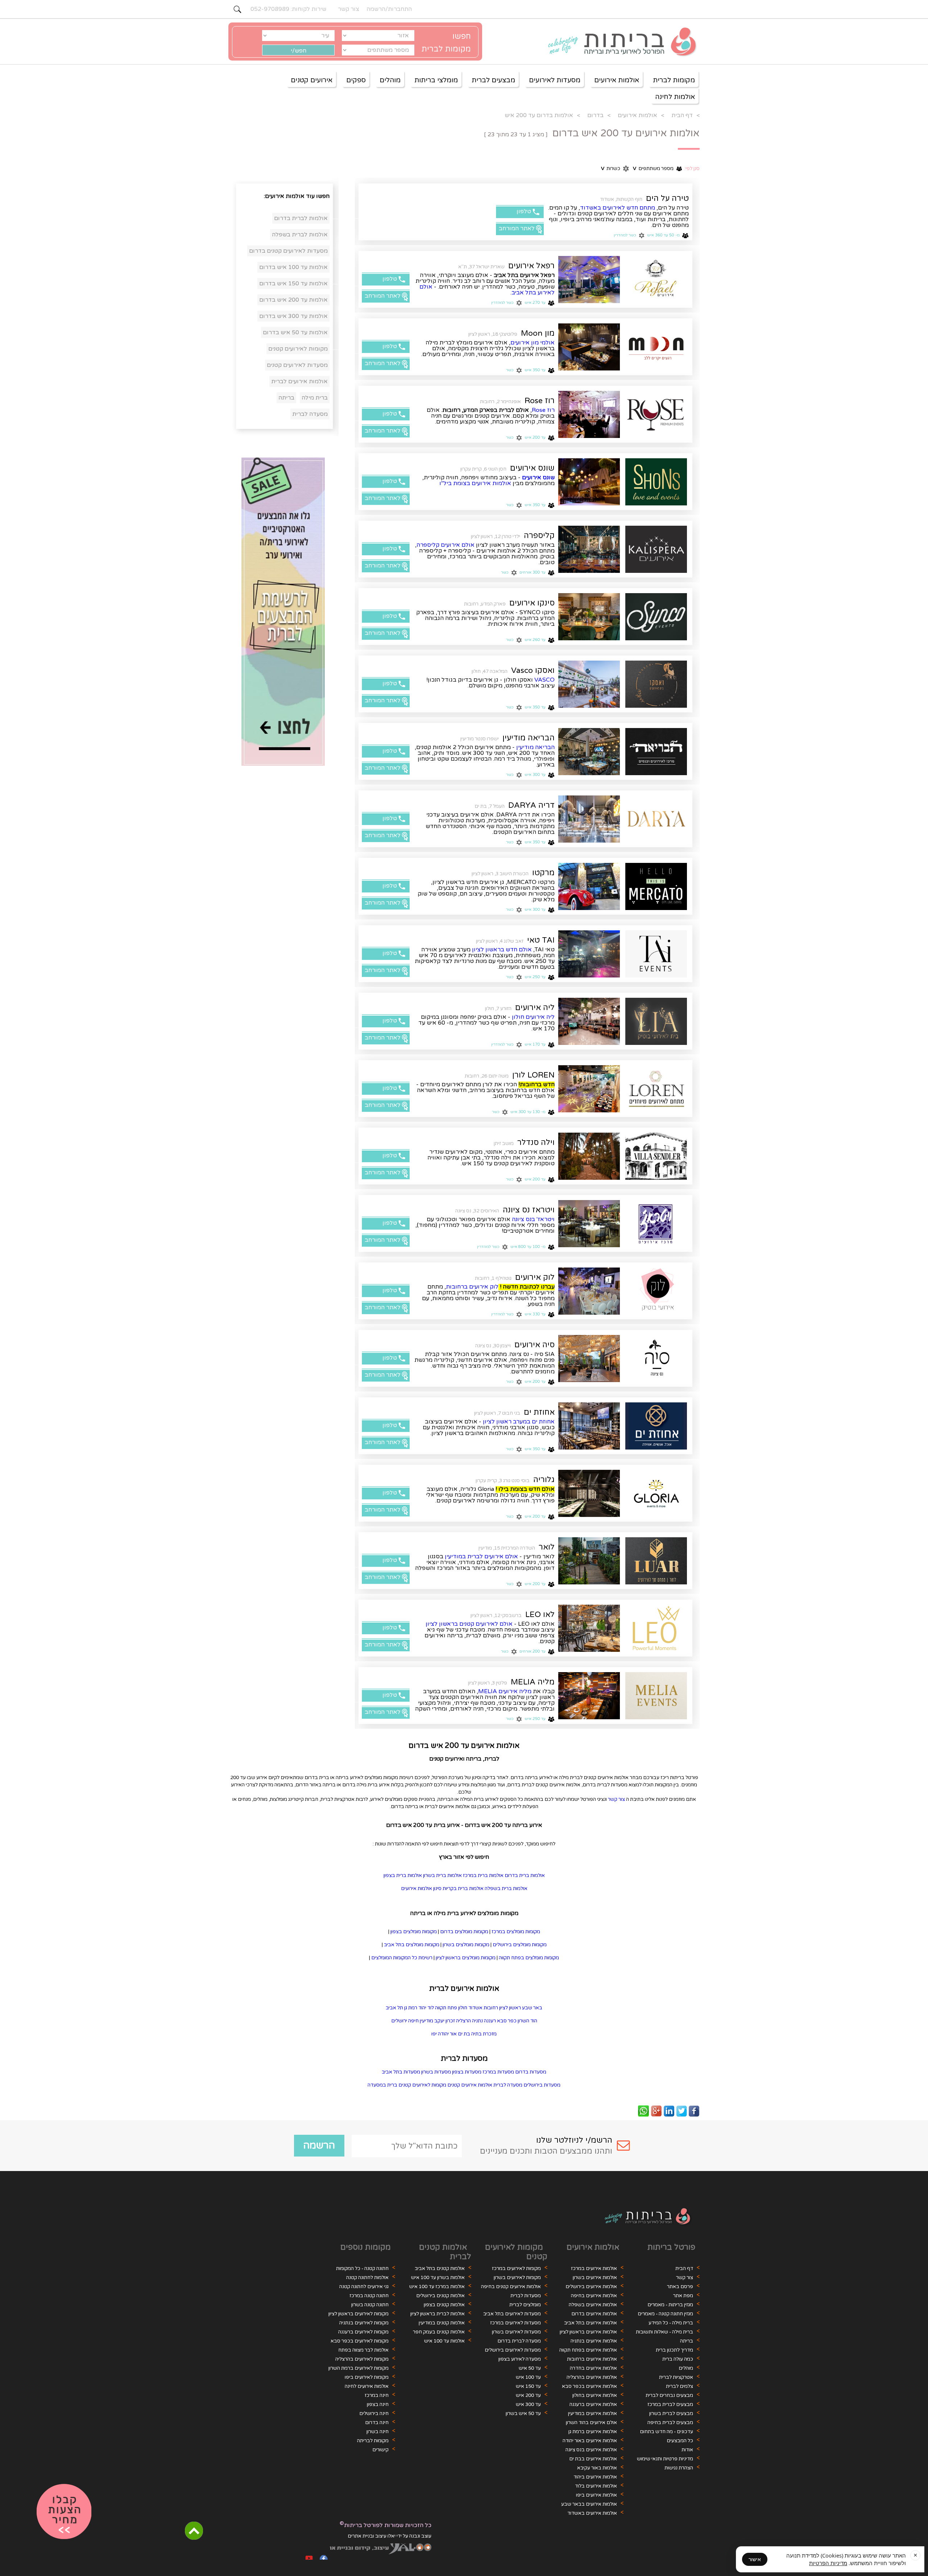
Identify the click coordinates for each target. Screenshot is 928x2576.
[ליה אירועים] (656, 1021)
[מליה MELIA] (656, 1696)
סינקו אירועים (532, 603)
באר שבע (532, 2008)
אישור (755, 2559)
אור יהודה (447, 2034)
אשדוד (475, 2008)
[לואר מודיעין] (656, 1561)
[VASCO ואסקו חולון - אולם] (589, 684)
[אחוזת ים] (656, 1426)
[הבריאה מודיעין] (656, 752)
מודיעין (426, 2021)
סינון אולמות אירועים (421, 1889)
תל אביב (394, 2008)
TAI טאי (541, 940)
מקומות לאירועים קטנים (422, 2085)
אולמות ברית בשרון (442, 1876)
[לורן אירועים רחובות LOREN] (589, 1089)
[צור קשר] (64, 2512)
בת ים (464, 2034)
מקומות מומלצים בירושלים (520, 1945)
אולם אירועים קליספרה (446, 545)
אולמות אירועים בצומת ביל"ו (475, 483)
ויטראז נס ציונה (529, 1210)
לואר (547, 1547)
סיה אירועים (535, 1345)
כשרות (611, 169)
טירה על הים (667, 198)
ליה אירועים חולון (533, 1017)
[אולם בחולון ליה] (589, 1021)
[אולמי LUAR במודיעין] (589, 1561)
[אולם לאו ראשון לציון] (589, 1628)
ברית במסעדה (382, 2085)
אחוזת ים (539, 1412)
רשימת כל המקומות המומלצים (402, 1958)
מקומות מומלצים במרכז (516, 1932)
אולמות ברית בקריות (463, 1889)
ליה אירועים (535, 1008)
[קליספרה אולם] (589, 549)
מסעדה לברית (508, 2085)
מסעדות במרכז (498, 2072)
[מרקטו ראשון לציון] (589, 886)
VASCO (544, 680)
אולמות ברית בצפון (403, 1876)
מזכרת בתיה (484, 2034)
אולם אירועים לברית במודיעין (481, 1556)
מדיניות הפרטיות (828, 2563)
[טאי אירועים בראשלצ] (589, 954)
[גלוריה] (656, 1493)
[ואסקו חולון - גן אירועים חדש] (656, 684)
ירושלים (399, 2021)
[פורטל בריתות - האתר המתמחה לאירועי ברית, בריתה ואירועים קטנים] (618, 42)
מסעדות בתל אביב (401, 2072)
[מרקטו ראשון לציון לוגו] (656, 886)
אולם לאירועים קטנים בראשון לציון (469, 1624)
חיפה (413, 2021)
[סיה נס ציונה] (589, 1359)
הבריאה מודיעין (529, 738)
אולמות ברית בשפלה (506, 1889)
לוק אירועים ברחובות (472, 1287)
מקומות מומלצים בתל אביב (412, 1945)
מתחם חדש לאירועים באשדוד (618, 208)
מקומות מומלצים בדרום (464, 1932)
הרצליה (463, 2021)
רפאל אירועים (531, 266)
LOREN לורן (533, 1075)
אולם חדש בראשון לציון (502, 950)
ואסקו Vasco (533, 670)
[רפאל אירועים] (656, 280)
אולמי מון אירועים (533, 343)
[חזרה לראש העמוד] (194, 2531)
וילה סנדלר (536, 1142)
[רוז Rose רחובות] (656, 414)
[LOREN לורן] (656, 1089)
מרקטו (543, 873)
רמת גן (411, 2008)
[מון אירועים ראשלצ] (656, 347)
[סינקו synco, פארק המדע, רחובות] (589, 617)
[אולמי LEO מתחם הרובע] (656, 1628)
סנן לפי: (692, 169)
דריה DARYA (531, 805)
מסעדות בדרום (531, 2072)
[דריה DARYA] (656, 819)
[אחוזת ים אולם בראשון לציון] (589, 1426)
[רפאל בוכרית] (589, 280)
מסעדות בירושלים (542, 2085)
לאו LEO (540, 1614)
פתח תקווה (446, 2008)
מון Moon (538, 333)
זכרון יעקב (445, 2021)
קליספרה (539, 536)
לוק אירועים (535, 1277)
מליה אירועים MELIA (505, 1691)
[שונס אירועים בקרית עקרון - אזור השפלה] (656, 482)
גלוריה (544, 1480)
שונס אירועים (532, 468)
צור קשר (616, 1799)
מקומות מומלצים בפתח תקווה (529, 1958)
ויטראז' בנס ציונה (533, 1219)
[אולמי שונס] (589, 482)
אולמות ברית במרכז (483, 1876)
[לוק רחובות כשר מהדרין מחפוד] (656, 1291)
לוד (431, 2008)
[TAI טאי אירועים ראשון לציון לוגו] (656, 954)
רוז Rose (540, 401)
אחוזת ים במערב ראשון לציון (519, 1422)
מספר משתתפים (653, 169)
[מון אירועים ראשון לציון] (589, 347)
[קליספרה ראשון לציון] (656, 549)
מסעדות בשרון (436, 2072)
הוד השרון (527, 2021)
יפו (434, 2034)
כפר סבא (507, 2021)
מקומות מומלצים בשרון (466, 1945)
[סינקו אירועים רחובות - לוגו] (656, 617)
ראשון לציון (510, 2008)
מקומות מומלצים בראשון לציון (466, 1958)
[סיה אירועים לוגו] (656, 1359)
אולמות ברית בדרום (525, 1876)
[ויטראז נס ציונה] (656, 1224)
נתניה (477, 2021)
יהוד (422, 2008)
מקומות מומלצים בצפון (414, 1932)
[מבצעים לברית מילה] (283, 612)
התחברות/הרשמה (389, 9)
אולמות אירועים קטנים (470, 2085)
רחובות (491, 2008)
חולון (463, 2008)
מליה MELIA (533, 1682)
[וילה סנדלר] (656, 1156)
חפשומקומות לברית (446, 43)
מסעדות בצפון (467, 2072)
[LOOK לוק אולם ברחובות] (589, 1291)
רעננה (490, 2021)
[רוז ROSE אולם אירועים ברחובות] (589, 414)
